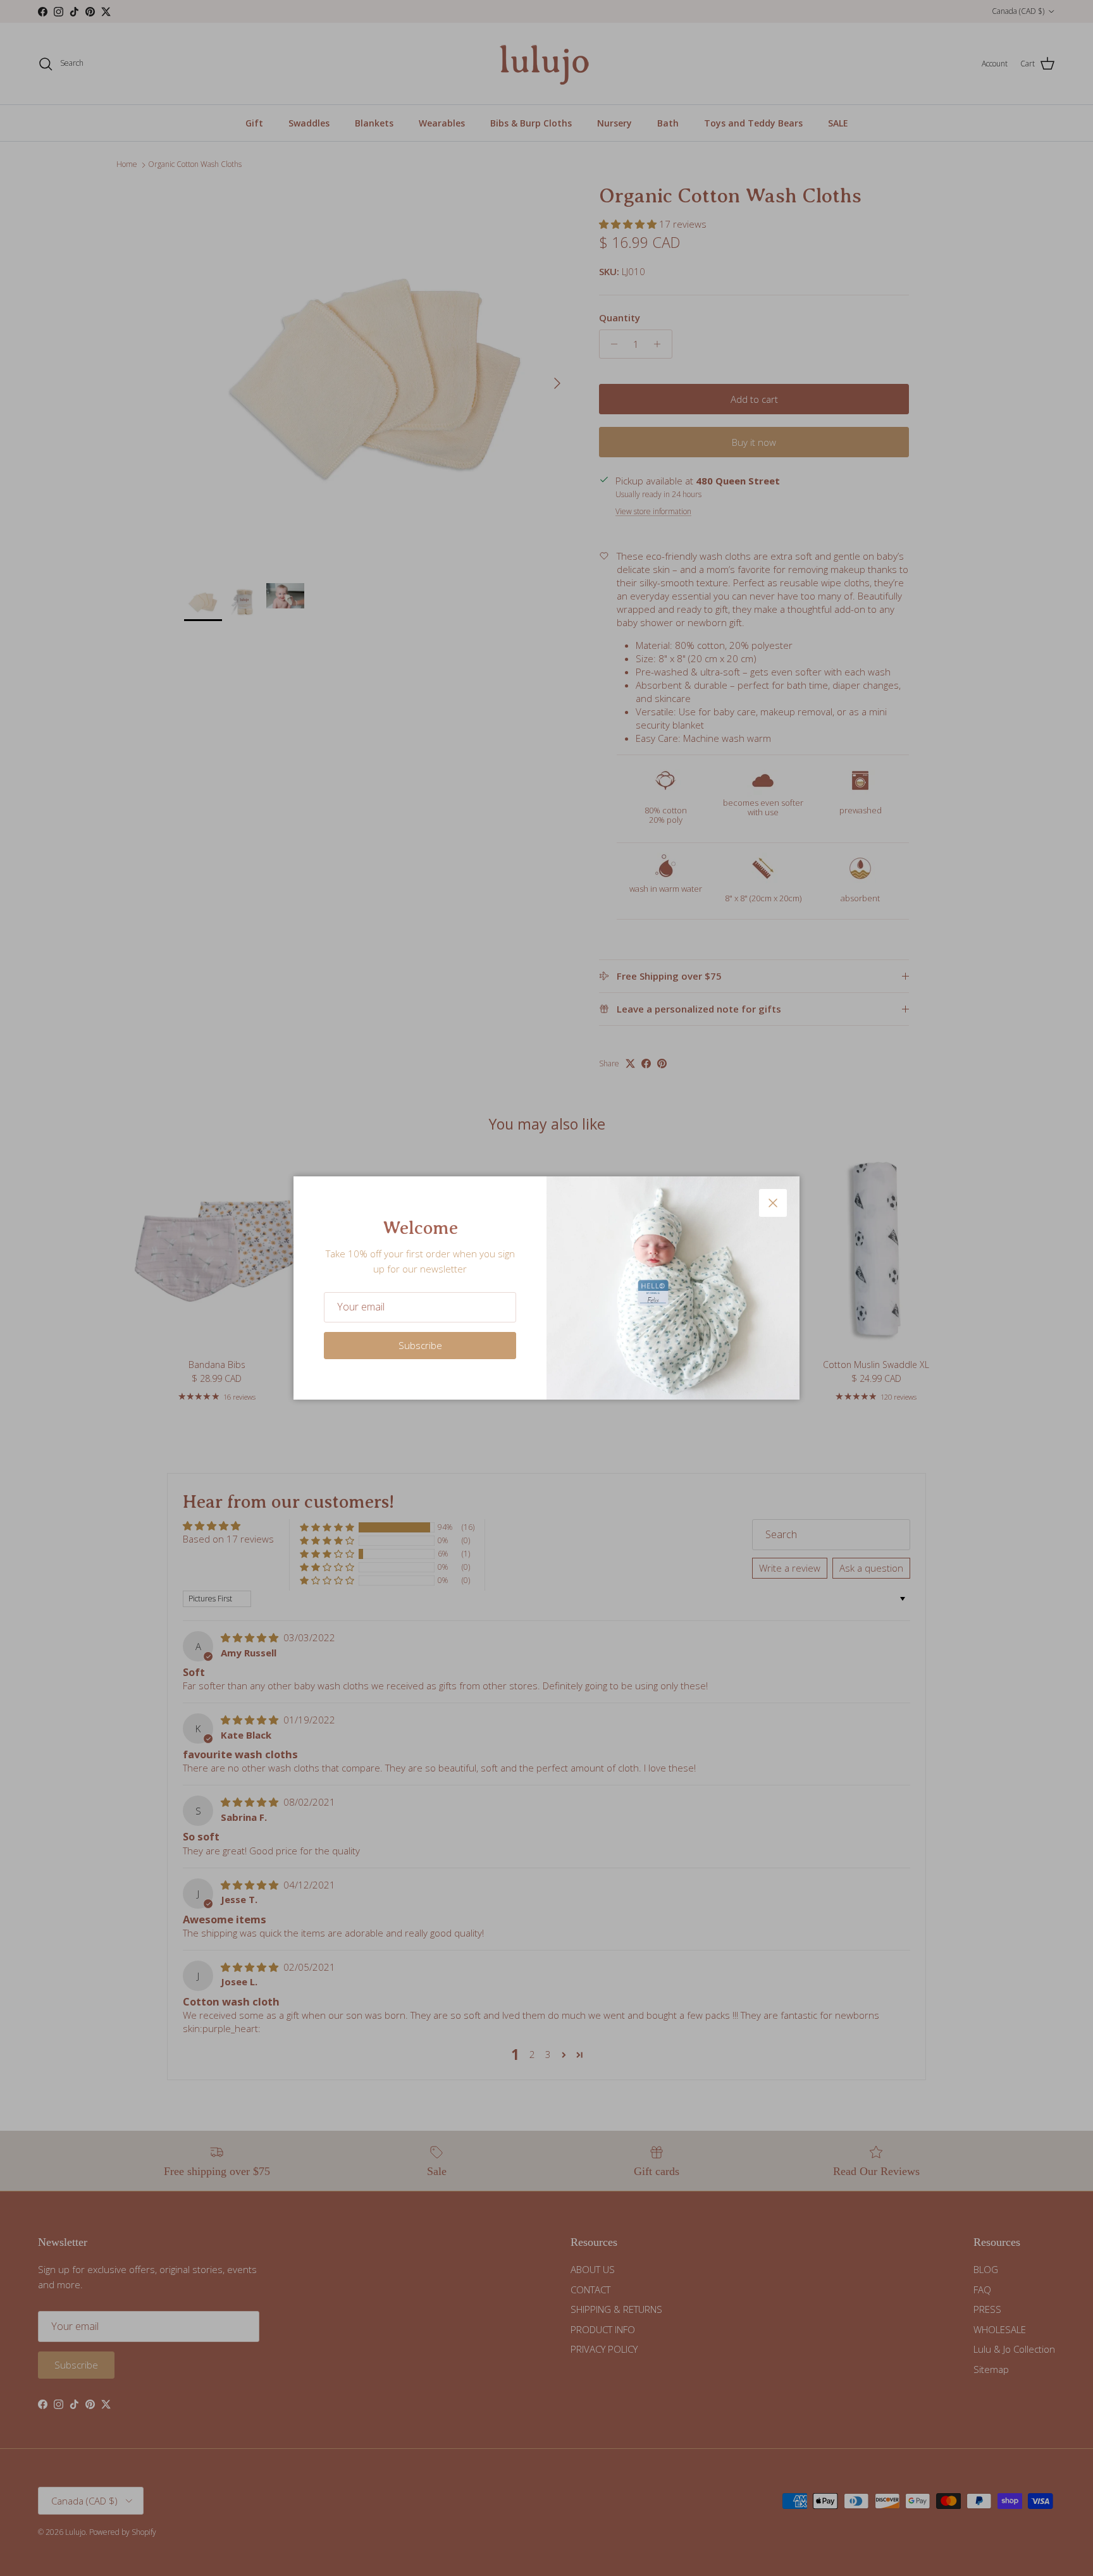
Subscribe (420, 1345)
